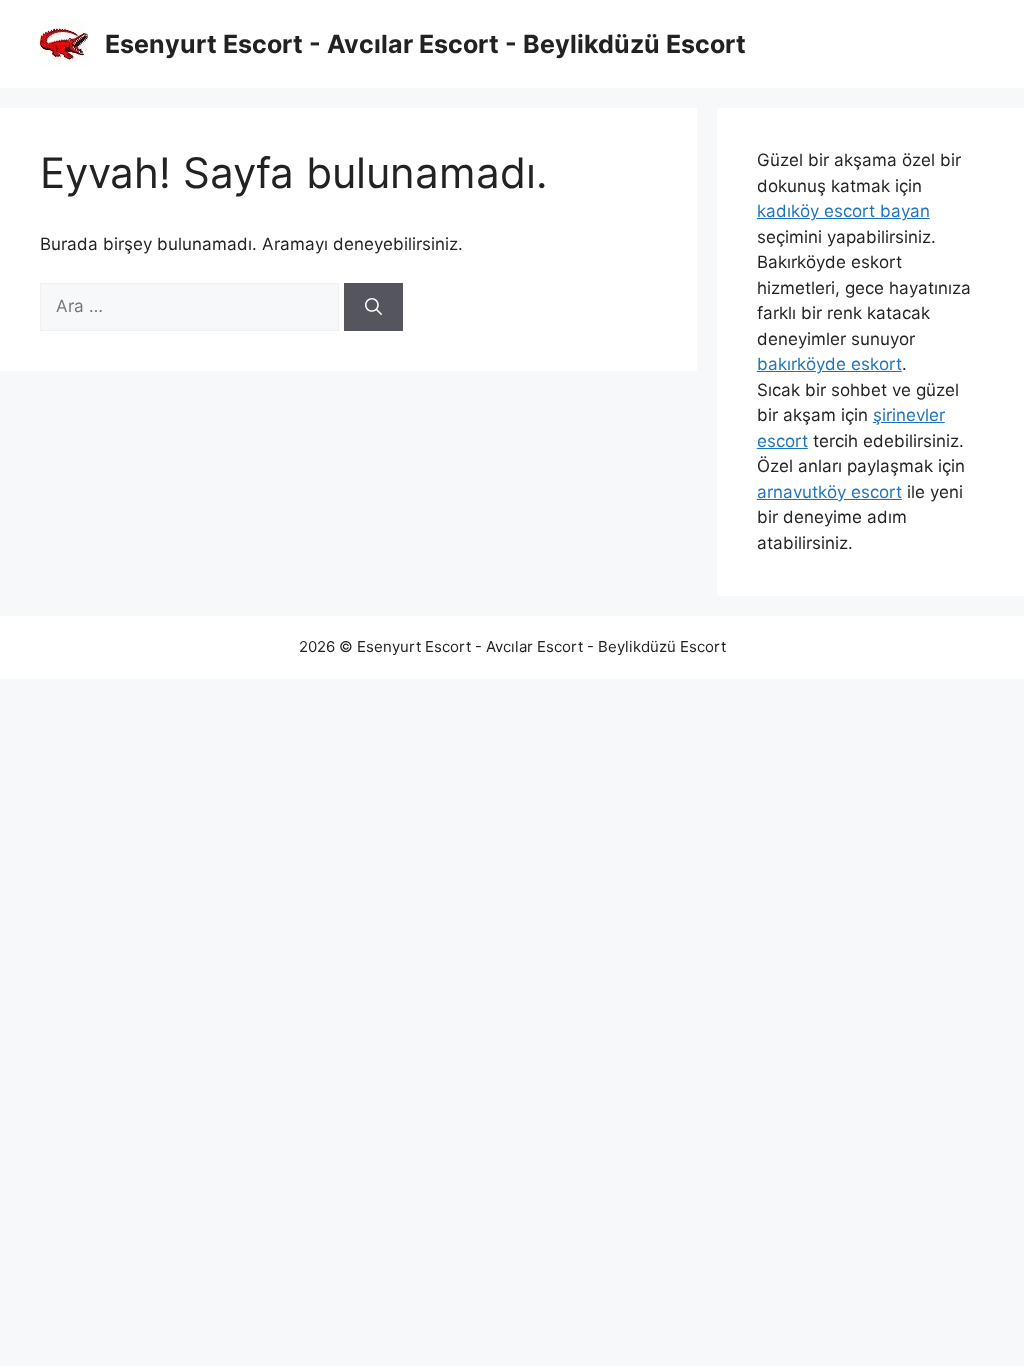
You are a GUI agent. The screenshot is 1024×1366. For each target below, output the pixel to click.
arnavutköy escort (829, 492)
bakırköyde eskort (829, 364)
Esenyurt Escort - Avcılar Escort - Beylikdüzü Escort (425, 44)
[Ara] (373, 307)
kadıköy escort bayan (843, 211)
